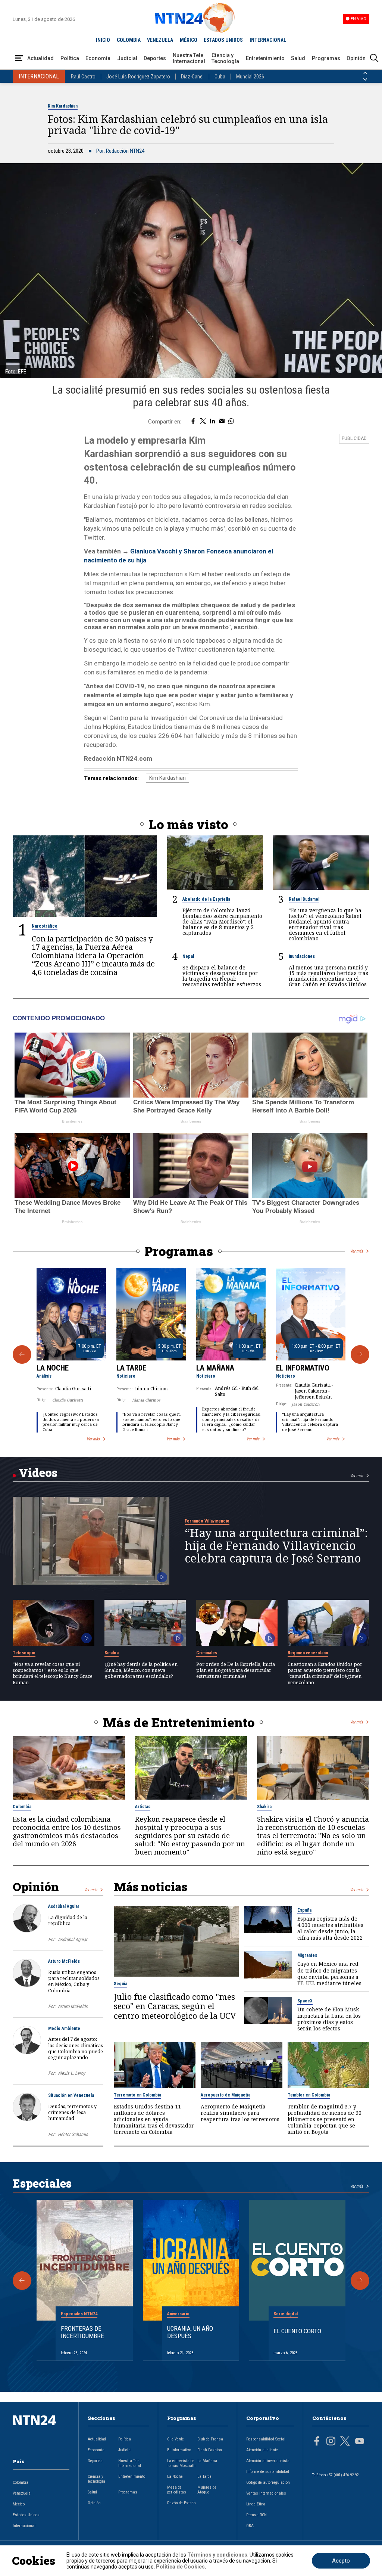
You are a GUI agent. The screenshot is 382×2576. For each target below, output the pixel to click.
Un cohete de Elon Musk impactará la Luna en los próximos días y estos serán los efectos (329, 2019)
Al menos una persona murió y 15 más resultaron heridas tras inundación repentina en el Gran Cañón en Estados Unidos (328, 976)
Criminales (207, 1653)
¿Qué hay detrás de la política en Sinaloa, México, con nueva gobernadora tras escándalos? (141, 1670)
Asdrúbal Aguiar (64, 1906)
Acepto (341, 2561)
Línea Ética (256, 2504)
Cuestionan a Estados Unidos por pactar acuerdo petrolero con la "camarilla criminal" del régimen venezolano (325, 1673)
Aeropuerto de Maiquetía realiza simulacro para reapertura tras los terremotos (240, 2113)
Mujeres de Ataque (207, 2490)
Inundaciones (302, 956)
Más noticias (151, 1887)
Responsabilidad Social (266, 2439)
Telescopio (24, 1653)
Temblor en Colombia (309, 2095)
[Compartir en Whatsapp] (231, 422)
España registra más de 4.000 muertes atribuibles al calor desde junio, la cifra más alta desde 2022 (330, 1928)
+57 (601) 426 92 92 (343, 2475)
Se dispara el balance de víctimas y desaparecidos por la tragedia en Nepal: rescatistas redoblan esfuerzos (222, 976)
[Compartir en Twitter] (203, 422)
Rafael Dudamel (304, 899)
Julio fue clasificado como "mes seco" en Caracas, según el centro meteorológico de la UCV (175, 2006)
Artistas (143, 1807)
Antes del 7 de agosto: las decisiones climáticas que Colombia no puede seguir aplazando (76, 2048)
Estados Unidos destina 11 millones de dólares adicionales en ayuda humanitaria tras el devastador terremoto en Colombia (154, 2119)
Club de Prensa (210, 2439)
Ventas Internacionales (266, 2493)
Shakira (264, 1807)
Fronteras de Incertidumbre (82, 2332)
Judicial (127, 58)
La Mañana (215, 1368)
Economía (98, 58)
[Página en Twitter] (345, 2442)
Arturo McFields (64, 1961)
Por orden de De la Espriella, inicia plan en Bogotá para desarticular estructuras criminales (236, 1670)
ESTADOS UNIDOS (223, 40)
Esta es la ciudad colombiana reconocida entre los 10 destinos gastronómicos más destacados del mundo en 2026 (67, 1832)
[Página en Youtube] (360, 2442)
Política (70, 58)
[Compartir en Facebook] (193, 422)
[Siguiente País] (365, 80)
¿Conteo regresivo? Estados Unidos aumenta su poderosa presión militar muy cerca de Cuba (71, 1422)
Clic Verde (176, 2439)
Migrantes (307, 1955)
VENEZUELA (160, 40)
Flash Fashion (210, 2450)
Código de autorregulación (268, 2482)
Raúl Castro (83, 77)
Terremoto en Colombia (137, 2095)
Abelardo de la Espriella (206, 899)
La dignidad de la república (68, 1920)
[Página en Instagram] (331, 2442)
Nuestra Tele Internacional (189, 58)
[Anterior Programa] (22, 1354)
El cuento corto (297, 2331)
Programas (326, 58)
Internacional (24, 2526)
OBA (250, 2526)
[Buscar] (374, 58)
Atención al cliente (262, 2450)
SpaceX (305, 2001)
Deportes (155, 58)
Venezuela (22, 2493)
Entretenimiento (265, 58)
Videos (38, 1472)
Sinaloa (112, 1653)
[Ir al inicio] (41, 2432)
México (19, 2504)
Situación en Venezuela (71, 2095)
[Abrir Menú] (19, 58)
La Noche (53, 1368)
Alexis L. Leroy (71, 2073)
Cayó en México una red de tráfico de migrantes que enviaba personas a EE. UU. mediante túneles (329, 1973)
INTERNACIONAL (268, 40)
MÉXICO (189, 40)
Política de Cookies (180, 2567)
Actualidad (40, 58)
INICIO (103, 40)
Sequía (120, 1984)
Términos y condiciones (217, 2555)
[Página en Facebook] (317, 2442)
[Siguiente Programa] (360, 1354)
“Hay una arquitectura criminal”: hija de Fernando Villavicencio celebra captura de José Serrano (310, 1422)
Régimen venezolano (308, 1653)
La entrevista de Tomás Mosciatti (181, 2463)
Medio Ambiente (64, 2029)
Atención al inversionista (268, 2461)
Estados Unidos (26, 2515)
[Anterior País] (365, 73)
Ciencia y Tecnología (225, 58)
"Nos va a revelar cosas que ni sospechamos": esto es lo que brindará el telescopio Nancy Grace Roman (151, 1422)
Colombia (22, 1807)
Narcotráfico (45, 926)
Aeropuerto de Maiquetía (226, 2095)
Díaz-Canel (192, 77)
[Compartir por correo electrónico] (222, 422)
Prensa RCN (256, 2515)
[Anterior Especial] (22, 2281)
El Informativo (303, 1368)
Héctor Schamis (73, 2134)
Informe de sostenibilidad (268, 2472)
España (304, 1910)
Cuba (220, 77)
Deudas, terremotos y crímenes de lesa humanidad (72, 2112)
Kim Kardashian (63, 106)
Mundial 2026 (250, 77)
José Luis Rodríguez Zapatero (138, 77)
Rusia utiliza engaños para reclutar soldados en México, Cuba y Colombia (74, 1981)
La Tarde (131, 1368)
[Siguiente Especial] (360, 2281)
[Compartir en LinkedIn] (212, 422)
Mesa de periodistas (177, 2490)
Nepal (188, 956)
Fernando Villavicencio (207, 1521)
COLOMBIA (129, 40)
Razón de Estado (181, 2503)
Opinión (356, 58)
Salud (298, 58)
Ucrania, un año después (190, 2332)
